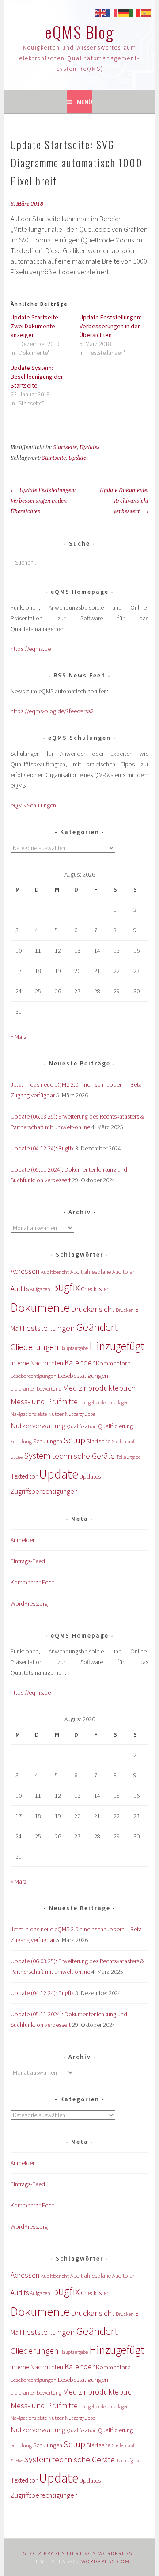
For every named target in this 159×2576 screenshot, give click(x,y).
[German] (124, 12)
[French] (112, 12)
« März (19, 1037)
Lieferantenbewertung (36, 1389)
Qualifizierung (115, 1426)
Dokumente (40, 1307)
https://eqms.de (31, 649)
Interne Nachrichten (37, 1363)
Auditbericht (55, 1272)
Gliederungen (35, 1347)
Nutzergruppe (80, 1414)
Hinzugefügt (117, 1346)
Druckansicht (93, 1309)
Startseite (65, 447)
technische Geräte (83, 1456)
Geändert (97, 1327)
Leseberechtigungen (34, 1376)
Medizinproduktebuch (99, 1388)
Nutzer (56, 1414)
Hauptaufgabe (74, 1348)
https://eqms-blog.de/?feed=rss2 (52, 711)
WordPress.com (106, 2561)
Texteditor (24, 1476)
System (37, 1455)
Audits (20, 1288)
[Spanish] (147, 12)
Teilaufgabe (128, 1457)
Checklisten (95, 1289)
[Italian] (135, 12)
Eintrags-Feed (28, 1561)
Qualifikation (82, 1426)
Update (77, 458)
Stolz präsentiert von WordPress (78, 2553)
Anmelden (23, 1540)
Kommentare (113, 1363)
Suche (17, 1457)
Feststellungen (49, 1328)
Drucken (125, 1310)
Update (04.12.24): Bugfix (42, 1148)
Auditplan (124, 1272)
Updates (90, 447)
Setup (74, 1440)
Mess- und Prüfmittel (45, 1401)
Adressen (25, 1271)
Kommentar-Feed (33, 1582)
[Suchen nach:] (79, 562)
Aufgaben (40, 1289)
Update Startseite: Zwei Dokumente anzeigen (35, 326)
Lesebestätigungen (83, 1375)
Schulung (21, 1441)
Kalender (79, 1363)
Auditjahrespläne (91, 1272)
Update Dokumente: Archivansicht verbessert (124, 501)
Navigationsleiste (29, 1414)
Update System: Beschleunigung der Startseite (37, 377)
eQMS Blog (79, 32)
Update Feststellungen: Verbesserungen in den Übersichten (110, 326)
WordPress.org (29, 1603)
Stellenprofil (124, 1442)
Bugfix (66, 1287)
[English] (101, 12)
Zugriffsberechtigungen (44, 1491)
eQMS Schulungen (33, 805)
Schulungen (48, 1441)
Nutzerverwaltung (38, 1426)
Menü (85, 102)
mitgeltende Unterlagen (105, 1403)
